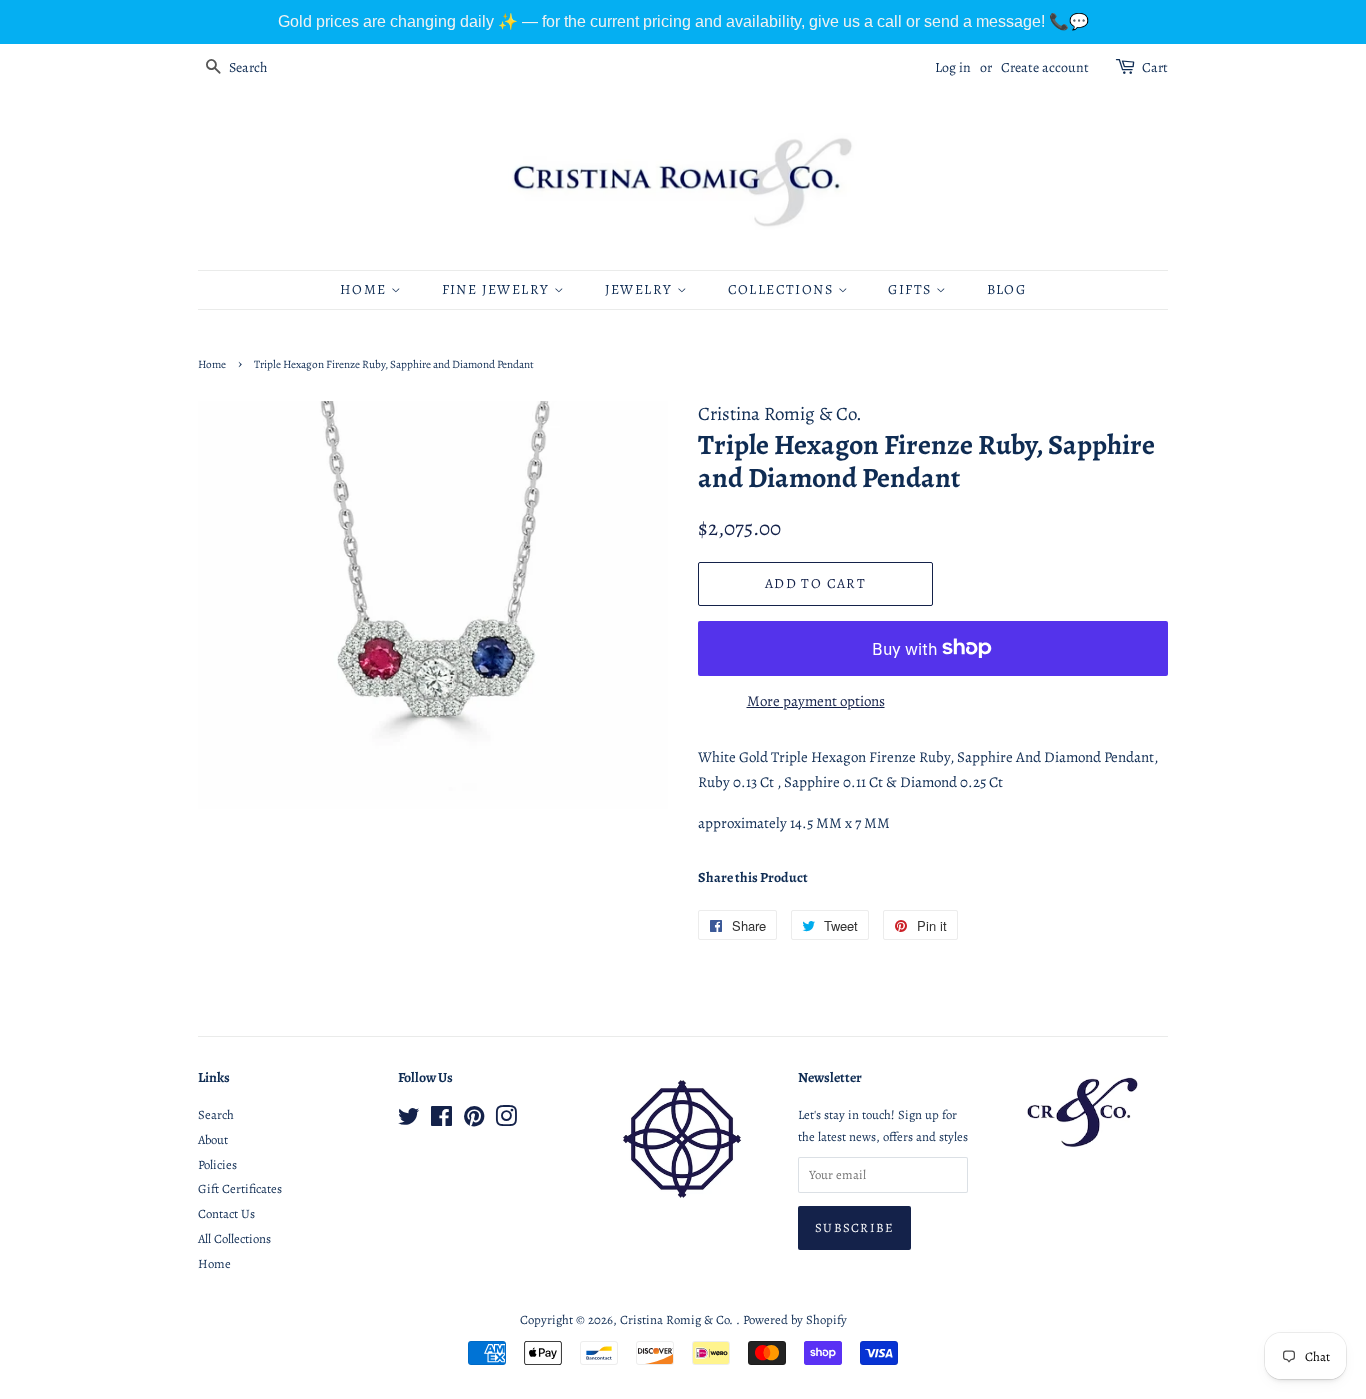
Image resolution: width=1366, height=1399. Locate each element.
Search (216, 1114)
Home (365, 289)
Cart (1155, 67)
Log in (953, 67)
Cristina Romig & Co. (678, 1319)
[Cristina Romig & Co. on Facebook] (441, 1120)
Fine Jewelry (498, 289)
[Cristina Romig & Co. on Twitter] (409, 1120)
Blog (1007, 289)
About (213, 1139)
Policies (217, 1164)
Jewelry (641, 289)
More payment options (816, 701)
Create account (1045, 67)
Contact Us (226, 1213)
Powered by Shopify (795, 1319)
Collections (783, 289)
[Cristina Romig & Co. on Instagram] (506, 1120)
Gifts (911, 289)
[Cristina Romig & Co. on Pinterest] (474, 1120)
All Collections (234, 1238)
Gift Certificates (240, 1188)
